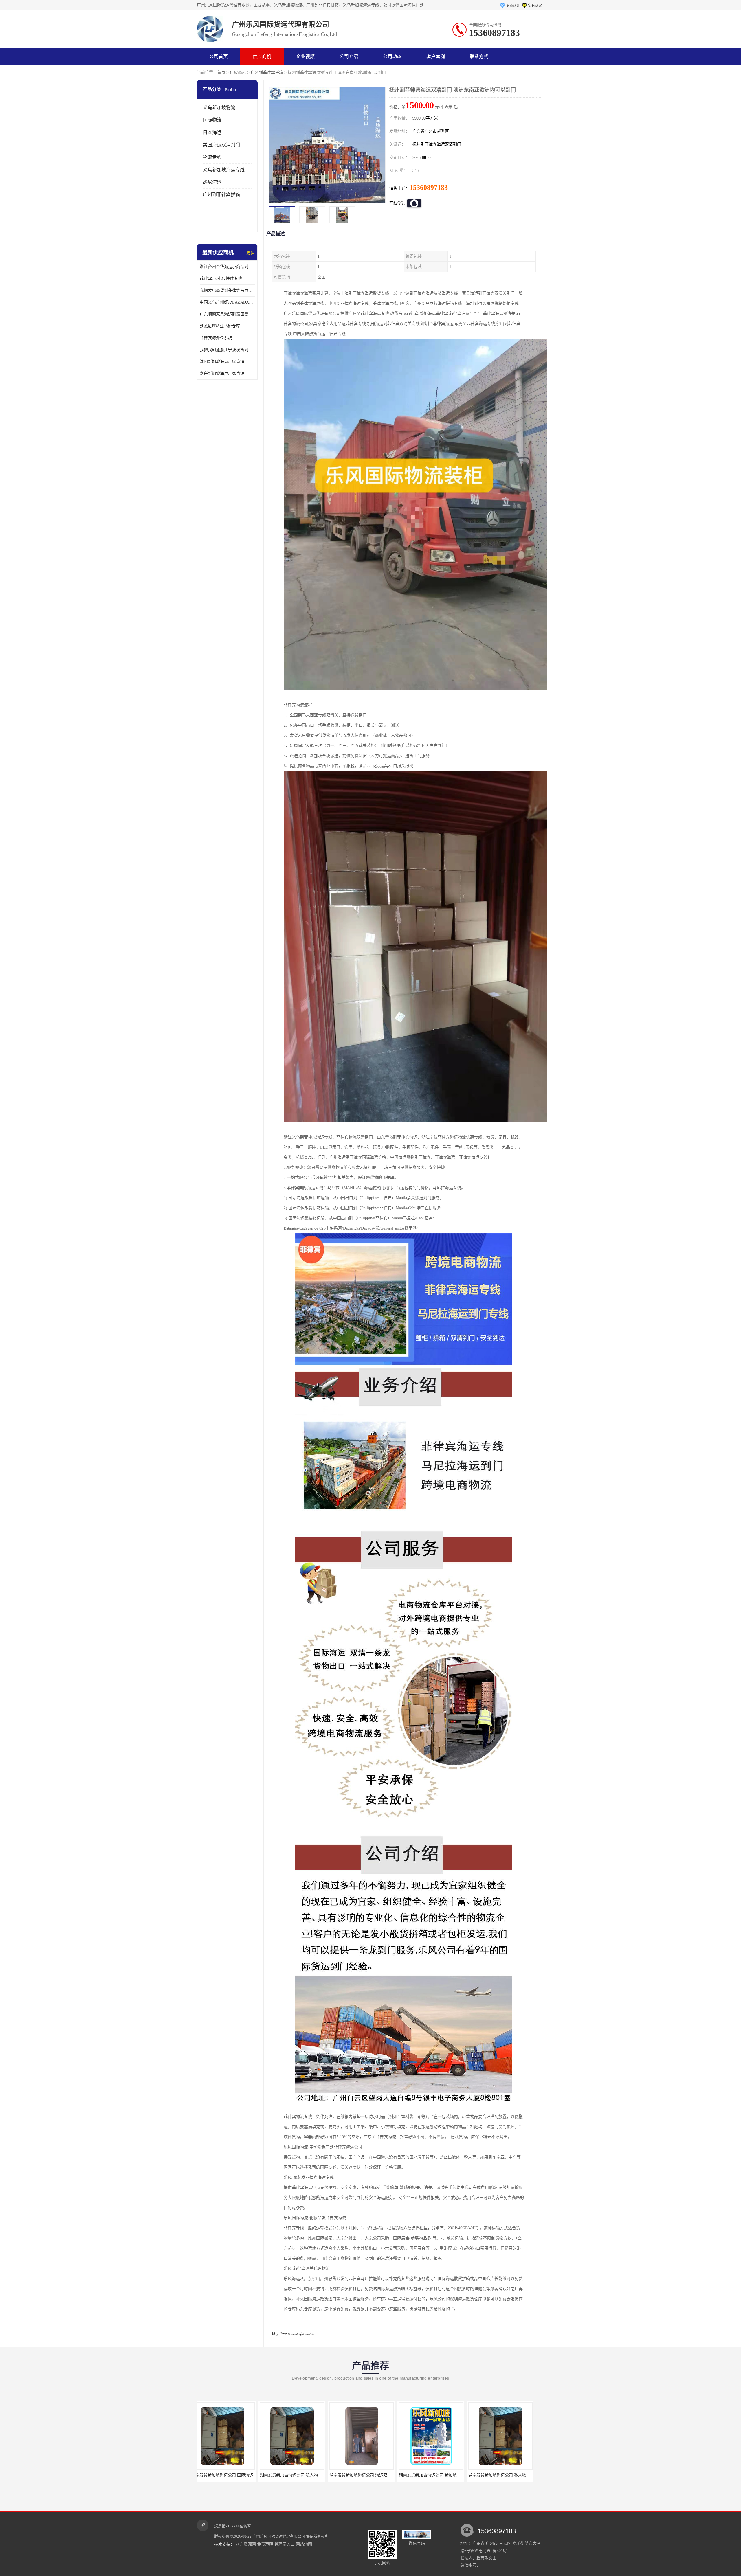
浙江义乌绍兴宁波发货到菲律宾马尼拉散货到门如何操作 (527, 2475)
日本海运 (212, 132)
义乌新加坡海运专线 (224, 170)
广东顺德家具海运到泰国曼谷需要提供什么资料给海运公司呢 (227, 314)
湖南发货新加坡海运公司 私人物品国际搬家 (307, 2475)
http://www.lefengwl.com (293, 2333)
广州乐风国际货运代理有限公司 (279, 2536)
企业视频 (305, 57)
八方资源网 (246, 2544)
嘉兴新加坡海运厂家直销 (222, 373)
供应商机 (262, 57)
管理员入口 (285, 2544)
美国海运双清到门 (221, 145)
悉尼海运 (212, 182)
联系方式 (479, 57)
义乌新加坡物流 (219, 108)
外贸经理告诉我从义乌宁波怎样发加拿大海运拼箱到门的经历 (461, 2475)
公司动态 (392, 57)
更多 (250, 253)
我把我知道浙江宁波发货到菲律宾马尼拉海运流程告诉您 (227, 350)
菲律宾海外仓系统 (216, 338)
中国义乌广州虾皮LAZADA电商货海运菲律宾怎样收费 (227, 302)
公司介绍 (349, 57)
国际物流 (212, 120)
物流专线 (212, 157)
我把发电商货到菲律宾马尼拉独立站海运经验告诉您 (227, 290)
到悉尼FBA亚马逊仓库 (220, 326)
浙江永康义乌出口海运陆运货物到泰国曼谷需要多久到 (386, 2475)
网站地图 (304, 2544)
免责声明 (265, 2544)
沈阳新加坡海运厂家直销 (222, 362)
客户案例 (436, 57)
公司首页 (219, 57)
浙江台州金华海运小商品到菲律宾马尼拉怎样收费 (227, 267)
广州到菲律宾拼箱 (267, 72)
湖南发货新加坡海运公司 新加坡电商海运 (235, 2475)
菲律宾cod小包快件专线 (221, 279)
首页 (221, 72)
